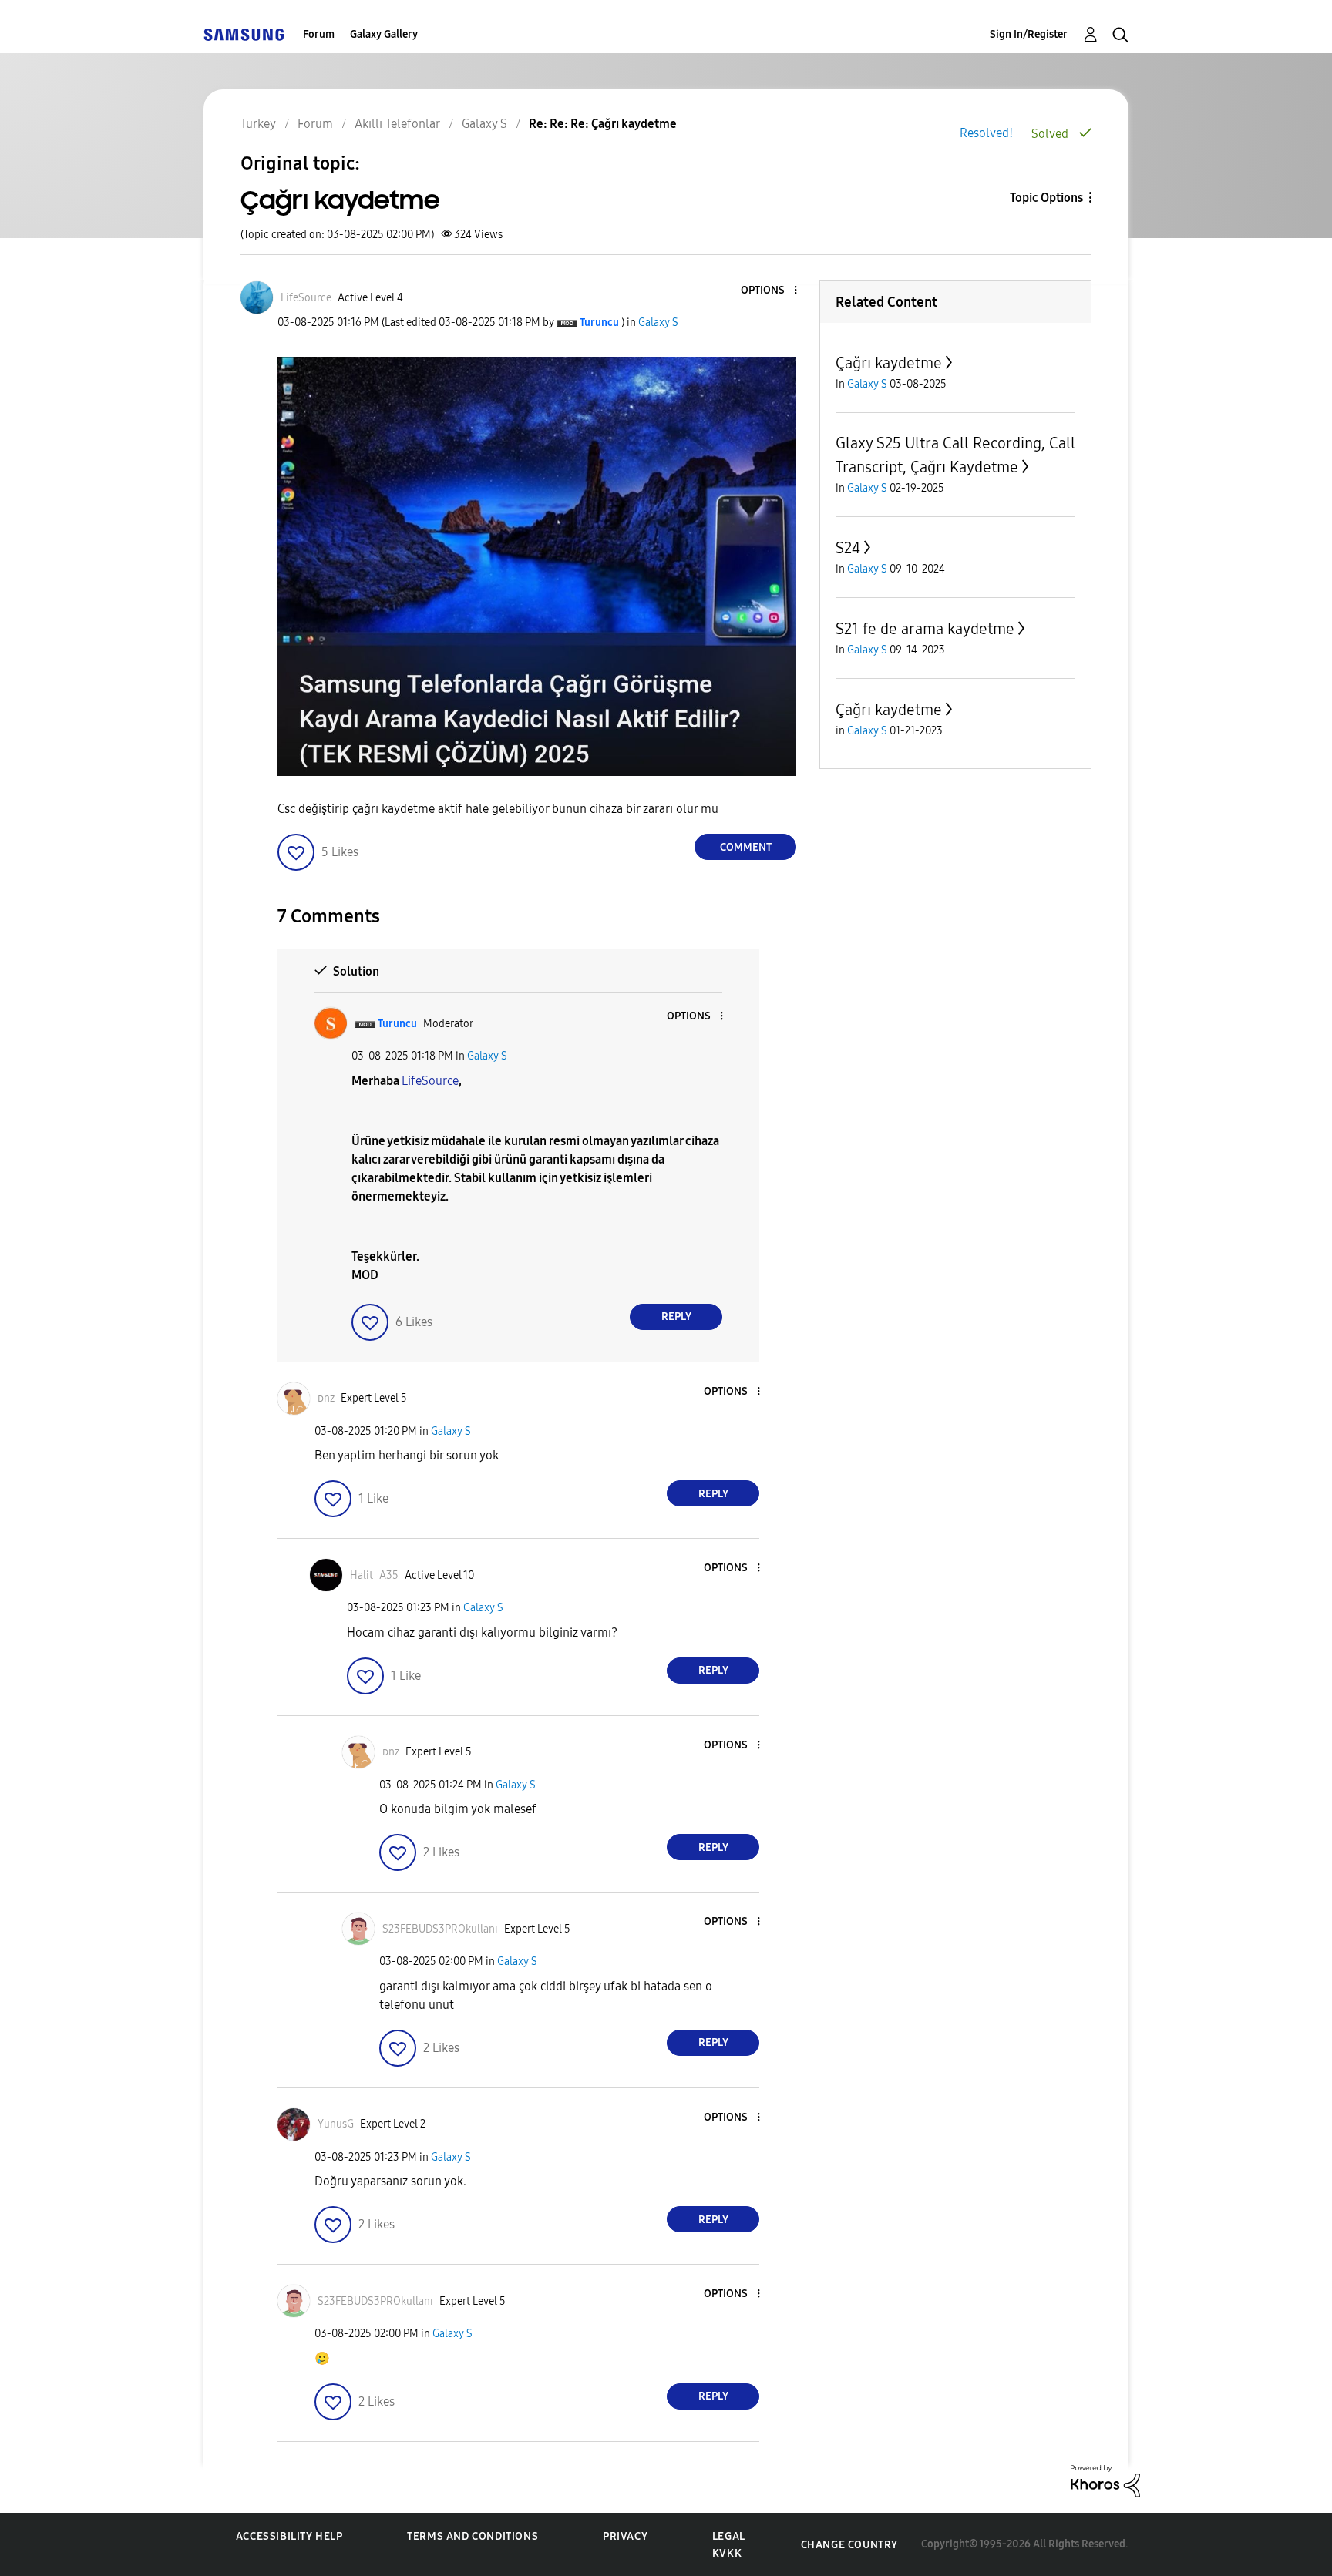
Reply (676, 1317)
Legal (729, 2536)
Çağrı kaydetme (889, 363)
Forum (319, 34)
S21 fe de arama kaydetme (925, 629)
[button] (770, 291)
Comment (746, 847)
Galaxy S (658, 322)
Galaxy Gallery (384, 34)
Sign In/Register (1029, 34)
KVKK (727, 2553)
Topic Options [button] (1046, 198)
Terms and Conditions (473, 2536)
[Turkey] (244, 34)
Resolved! (986, 133)
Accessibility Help (289, 2536)
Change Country (849, 2545)
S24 (848, 548)
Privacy (625, 2536)
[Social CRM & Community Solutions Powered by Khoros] (1105, 2480)
